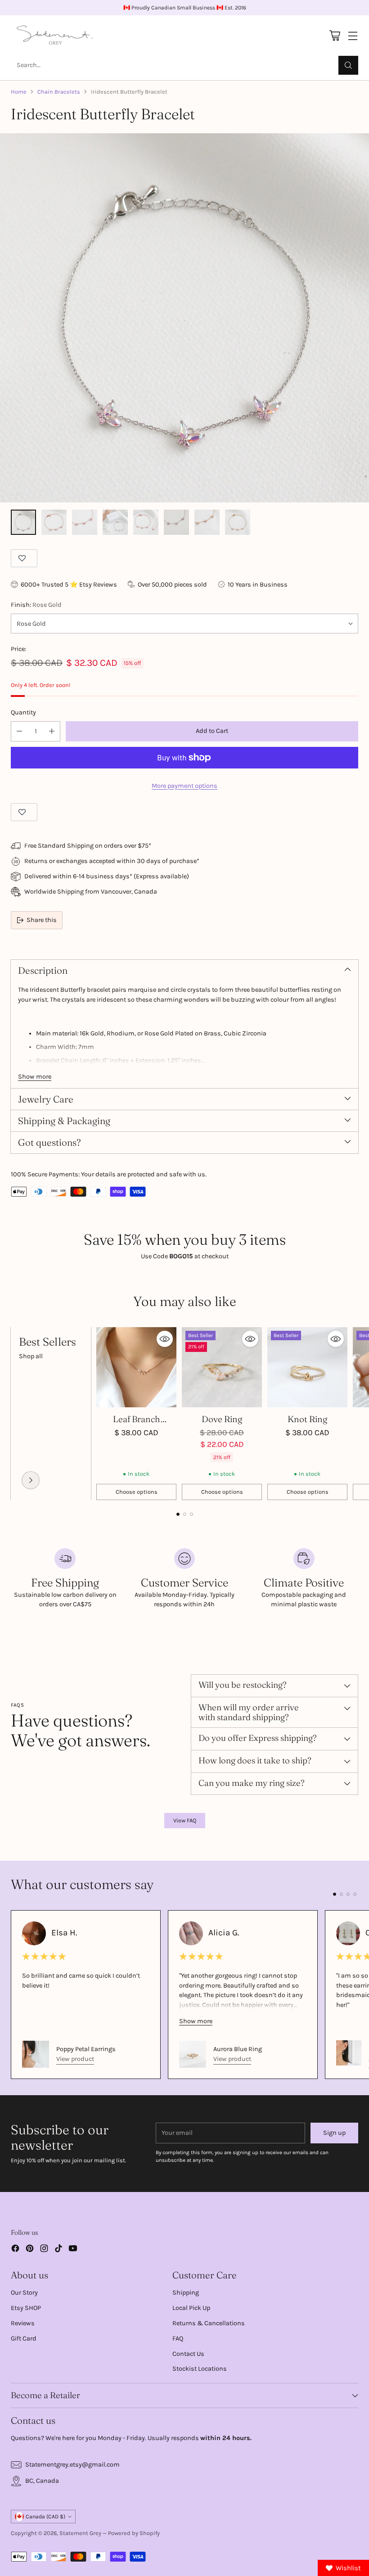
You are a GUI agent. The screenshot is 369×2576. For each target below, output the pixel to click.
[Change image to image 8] (238, 522)
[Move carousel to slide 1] (178, 1514)
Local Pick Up (191, 2308)
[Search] (348, 65)
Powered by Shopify (134, 2533)
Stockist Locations (200, 2369)
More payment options (184, 786)
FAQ (178, 2339)
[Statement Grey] (55, 36)
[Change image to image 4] (115, 522)
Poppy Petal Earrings (86, 2049)
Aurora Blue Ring (238, 2049)
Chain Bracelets (59, 92)
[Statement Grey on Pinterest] (30, 2250)
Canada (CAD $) (45, 2517)
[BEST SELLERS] (31, 1480)
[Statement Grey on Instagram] (44, 2250)
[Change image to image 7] (207, 522)
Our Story (24, 2293)
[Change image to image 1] (23, 522)
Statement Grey (80, 2533)
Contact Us (188, 2354)
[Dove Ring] (222, 1367)
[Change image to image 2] (54, 522)
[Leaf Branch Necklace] (136, 1367)
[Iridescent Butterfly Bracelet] (184, 318)
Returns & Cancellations (209, 2323)
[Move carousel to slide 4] (355, 1894)
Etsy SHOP (26, 2308)
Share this (42, 920)
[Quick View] (165, 1339)
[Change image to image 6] (176, 522)
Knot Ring (307, 1419)
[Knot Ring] (307, 1367)
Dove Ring (222, 1419)
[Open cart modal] (335, 36)
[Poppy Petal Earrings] (36, 2054)
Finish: (36, 605)
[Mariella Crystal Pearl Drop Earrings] (349, 2053)
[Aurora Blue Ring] (193, 2054)
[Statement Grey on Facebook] (15, 2250)
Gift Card (24, 2339)
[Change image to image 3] (85, 522)
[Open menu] (353, 36)
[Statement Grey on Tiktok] (58, 2250)
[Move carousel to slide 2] (185, 1514)
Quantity (23, 712)
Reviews (23, 2323)
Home (19, 92)
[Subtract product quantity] (19, 731)
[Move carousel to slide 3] (191, 1514)
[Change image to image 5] (146, 522)
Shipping (186, 2293)
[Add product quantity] (52, 731)
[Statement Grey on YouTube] (73, 2250)
